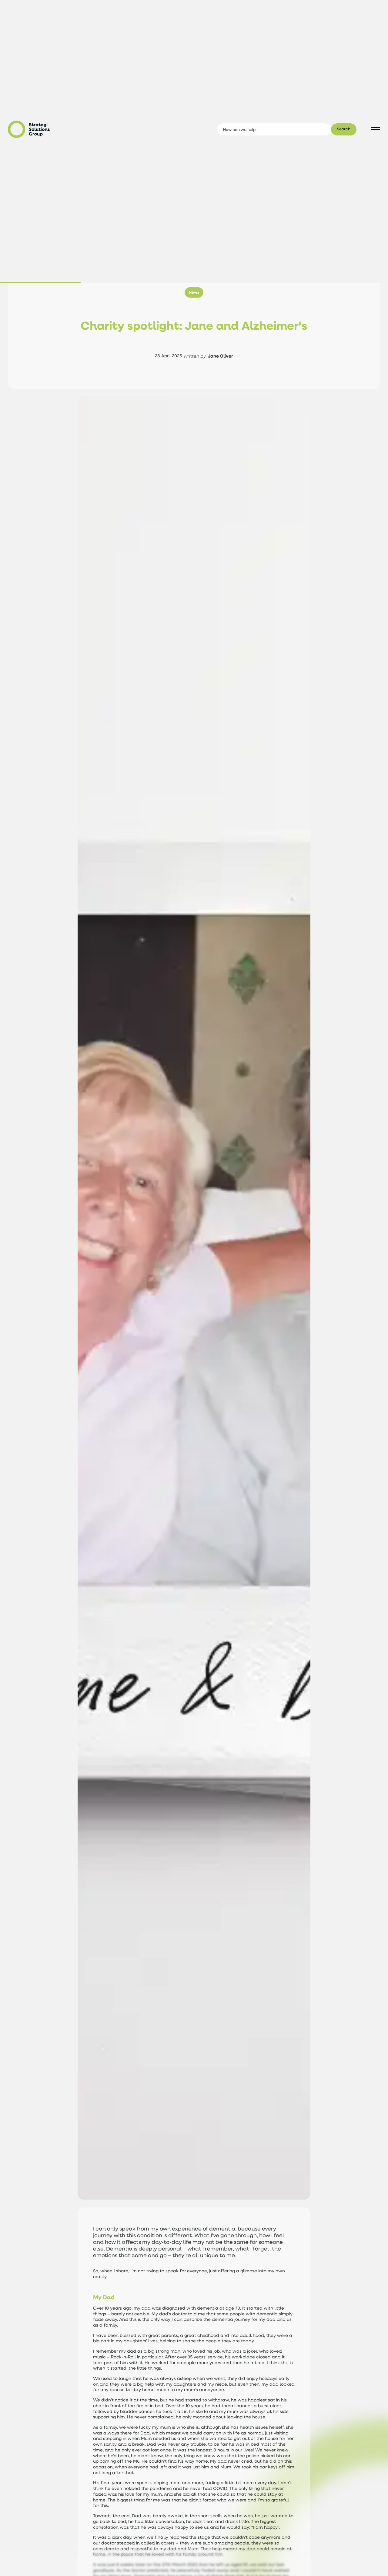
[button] (194, 292)
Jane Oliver (221, 356)
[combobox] (274, 129)
